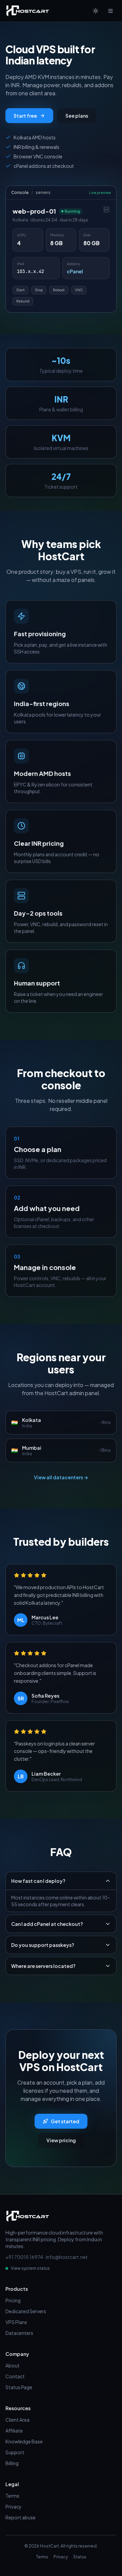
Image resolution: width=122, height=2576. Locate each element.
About (13, 2365)
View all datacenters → (61, 1477)
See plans (77, 116)
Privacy (14, 2506)
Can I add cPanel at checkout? (47, 1924)
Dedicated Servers (26, 2311)
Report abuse (21, 2517)
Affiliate (14, 2431)
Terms (12, 2496)
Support (15, 2452)
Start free (25, 116)
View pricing (61, 2140)
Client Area (17, 2420)
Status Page (19, 2387)
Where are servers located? (43, 1966)
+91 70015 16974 (24, 2257)
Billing (12, 2463)
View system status (30, 2268)
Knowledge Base (24, 2441)
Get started (65, 2121)
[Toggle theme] (96, 11)
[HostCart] (28, 11)
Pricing (13, 2300)
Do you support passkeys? (43, 1945)
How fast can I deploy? (38, 1881)
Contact (15, 2376)
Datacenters (19, 2333)
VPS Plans (16, 2322)
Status (80, 2557)
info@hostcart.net (67, 2257)
